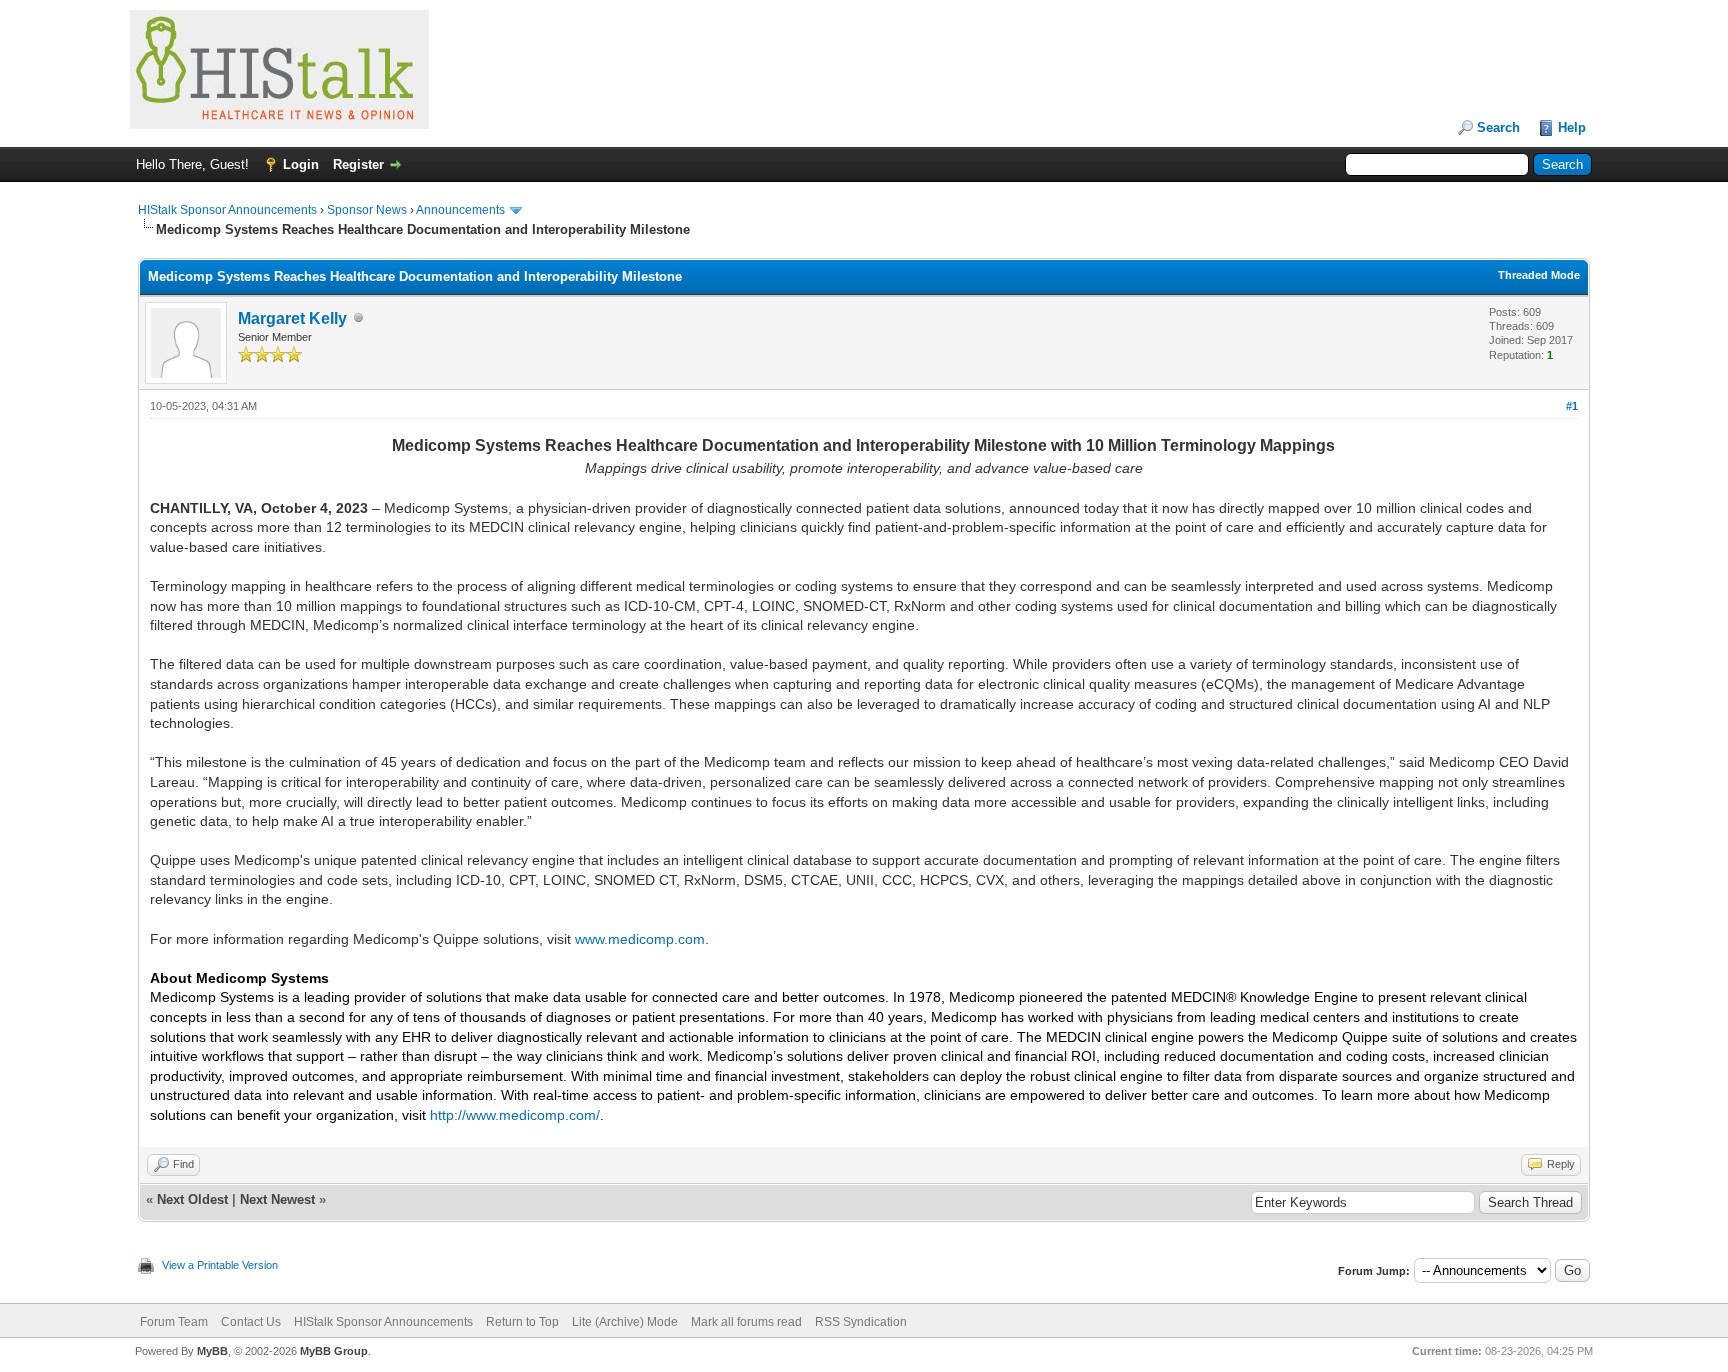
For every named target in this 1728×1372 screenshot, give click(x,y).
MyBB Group (334, 1351)
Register (358, 164)
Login (301, 164)
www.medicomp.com (640, 939)
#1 (1572, 406)
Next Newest (277, 1199)
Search (1498, 127)
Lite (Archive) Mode (625, 1322)
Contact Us (251, 1322)
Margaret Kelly (292, 318)
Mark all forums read (746, 1322)
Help (1572, 127)
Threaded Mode (1539, 275)
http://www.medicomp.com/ (515, 1115)
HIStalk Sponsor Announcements (227, 210)
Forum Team (174, 1322)
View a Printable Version (220, 1265)
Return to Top (522, 1322)
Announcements (460, 210)
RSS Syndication (861, 1322)
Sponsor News (367, 210)
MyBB (212, 1351)
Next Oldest (192, 1199)
